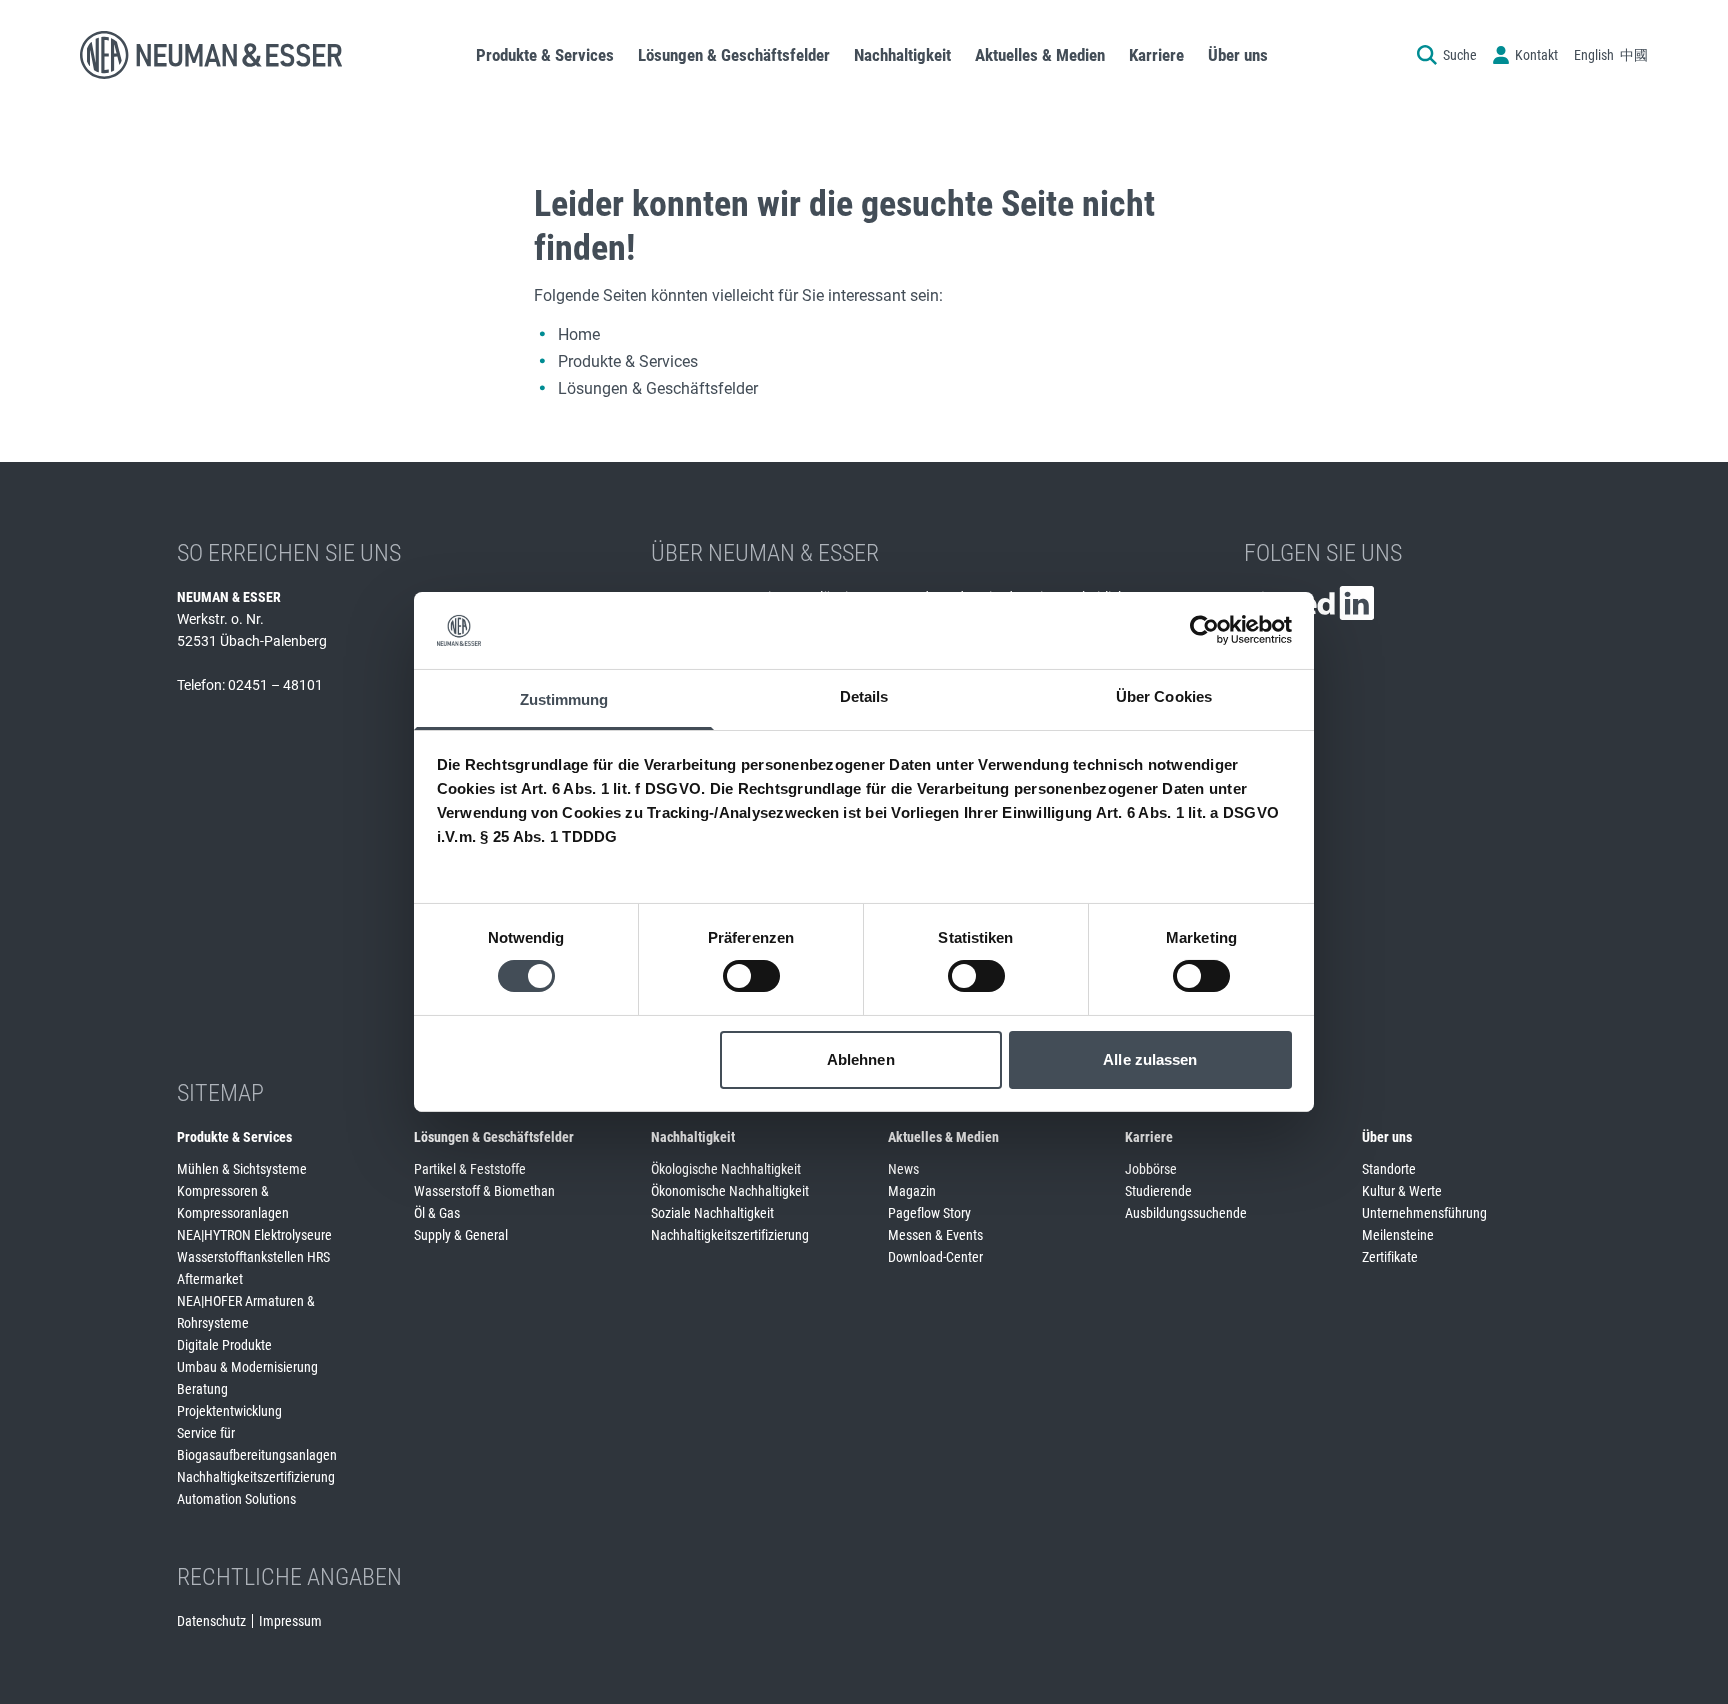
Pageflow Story (929, 1213)
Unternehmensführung (1424, 1213)
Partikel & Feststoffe (470, 1169)
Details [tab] (864, 696)
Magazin (912, 1191)
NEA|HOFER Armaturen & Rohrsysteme (246, 1312)
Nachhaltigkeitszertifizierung (256, 1477)
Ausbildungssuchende (1186, 1213)
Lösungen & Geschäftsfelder (658, 388)
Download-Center (935, 1257)
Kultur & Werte (1402, 1191)
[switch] (751, 976)
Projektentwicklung (229, 1411)
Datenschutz (211, 1621)
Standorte (1389, 1169)
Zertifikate (1390, 1257)
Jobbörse (1151, 1169)
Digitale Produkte (224, 1345)
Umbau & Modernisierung (247, 1367)
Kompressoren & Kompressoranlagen (233, 1202)
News (903, 1169)
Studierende (1158, 1191)
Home (579, 334)
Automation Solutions (236, 1499)
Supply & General (461, 1235)
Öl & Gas (437, 1213)
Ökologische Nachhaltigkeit (726, 1169)
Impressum (290, 1621)
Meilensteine (1398, 1235)
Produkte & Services (628, 361)
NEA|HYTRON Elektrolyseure (254, 1235)
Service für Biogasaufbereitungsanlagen (257, 1444)
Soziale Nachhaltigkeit (712, 1213)
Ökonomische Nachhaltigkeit (730, 1191)
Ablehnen (861, 1059)
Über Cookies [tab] (1164, 696)
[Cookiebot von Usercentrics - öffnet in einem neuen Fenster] (1204, 630)
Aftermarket (210, 1279)
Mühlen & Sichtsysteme (242, 1169)
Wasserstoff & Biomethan (484, 1191)
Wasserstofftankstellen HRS (253, 1257)
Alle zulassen (1150, 1059)
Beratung (202, 1389)
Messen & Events (935, 1235)
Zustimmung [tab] (564, 699)
